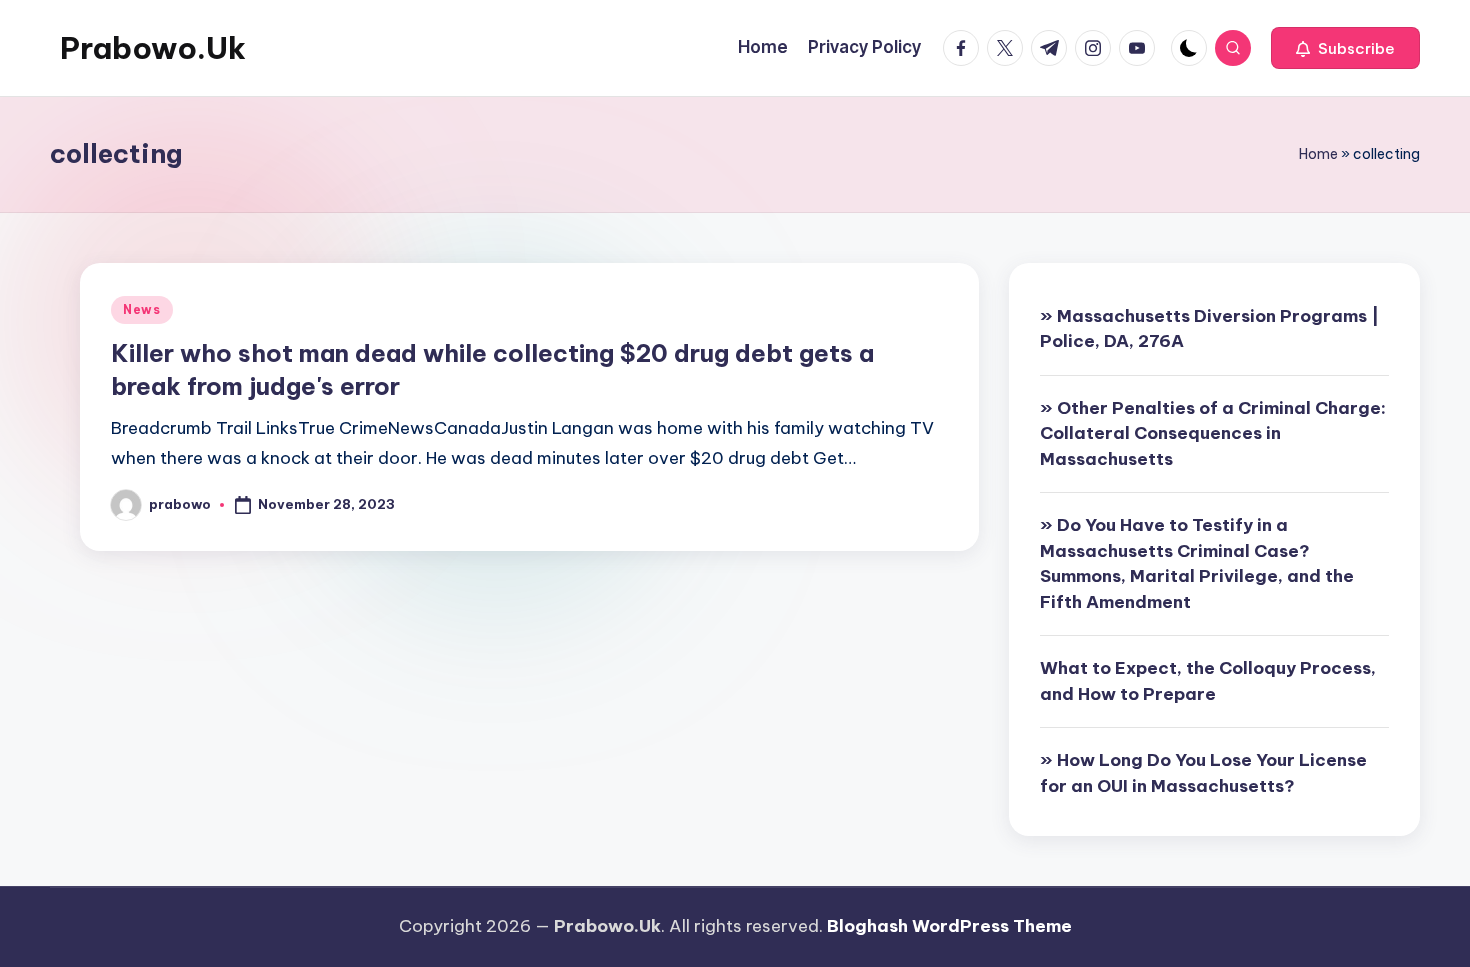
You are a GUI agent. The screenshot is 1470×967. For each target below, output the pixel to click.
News (142, 309)
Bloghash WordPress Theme (949, 926)
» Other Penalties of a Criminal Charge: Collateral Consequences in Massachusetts (1213, 433)
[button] (1345, 48)
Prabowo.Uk (153, 48)
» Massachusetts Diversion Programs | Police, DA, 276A (1209, 329)
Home (1318, 154)
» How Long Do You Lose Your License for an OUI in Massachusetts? (1203, 773)
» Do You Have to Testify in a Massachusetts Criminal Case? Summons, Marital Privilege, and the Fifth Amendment (1197, 563)
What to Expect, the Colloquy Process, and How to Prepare (1208, 681)
